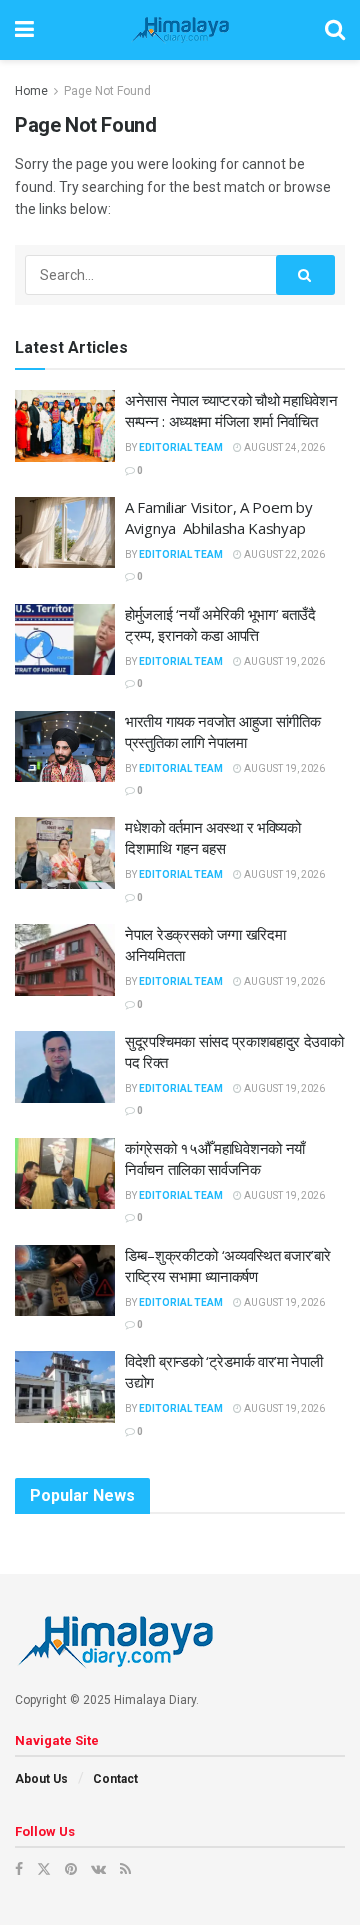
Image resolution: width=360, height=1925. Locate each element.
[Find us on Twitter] (44, 1869)
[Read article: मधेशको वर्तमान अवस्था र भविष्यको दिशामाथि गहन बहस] (65, 853)
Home (31, 91)
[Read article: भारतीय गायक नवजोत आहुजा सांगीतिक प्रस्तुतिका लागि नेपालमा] (65, 747)
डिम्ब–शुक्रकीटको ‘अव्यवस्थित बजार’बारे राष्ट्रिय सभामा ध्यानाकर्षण (228, 1265)
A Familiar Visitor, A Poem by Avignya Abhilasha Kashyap (218, 517)
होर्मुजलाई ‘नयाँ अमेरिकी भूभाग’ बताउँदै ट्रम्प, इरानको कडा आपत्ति (220, 624)
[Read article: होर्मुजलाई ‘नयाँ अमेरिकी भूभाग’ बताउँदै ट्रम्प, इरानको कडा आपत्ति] (65, 640)
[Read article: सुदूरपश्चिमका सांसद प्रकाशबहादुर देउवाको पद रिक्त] (65, 1067)
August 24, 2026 (283, 447)
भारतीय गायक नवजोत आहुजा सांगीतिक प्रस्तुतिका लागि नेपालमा (222, 731)
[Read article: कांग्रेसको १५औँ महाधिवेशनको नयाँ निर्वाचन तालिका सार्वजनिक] (65, 1174)
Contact (115, 1779)
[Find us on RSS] (125, 1869)
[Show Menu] (24, 30)
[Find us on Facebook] (19, 1869)
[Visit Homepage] (180, 30)
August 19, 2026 (283, 661)
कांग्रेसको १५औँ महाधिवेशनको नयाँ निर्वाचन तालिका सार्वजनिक (215, 1158)
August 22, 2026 (283, 554)
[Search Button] (335, 30)
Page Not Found (107, 91)
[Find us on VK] (98, 1869)
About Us (41, 1779)
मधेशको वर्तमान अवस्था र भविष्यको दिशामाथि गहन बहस (212, 837)
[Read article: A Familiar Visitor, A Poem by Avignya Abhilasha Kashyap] (65, 533)
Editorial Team (181, 447)
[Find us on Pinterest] (71, 1869)
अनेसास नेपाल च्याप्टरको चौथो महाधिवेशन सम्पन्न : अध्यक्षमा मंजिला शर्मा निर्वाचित (231, 410)
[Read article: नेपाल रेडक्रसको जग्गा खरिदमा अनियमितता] (65, 960)
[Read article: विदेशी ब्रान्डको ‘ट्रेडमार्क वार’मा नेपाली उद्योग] (65, 1387)
